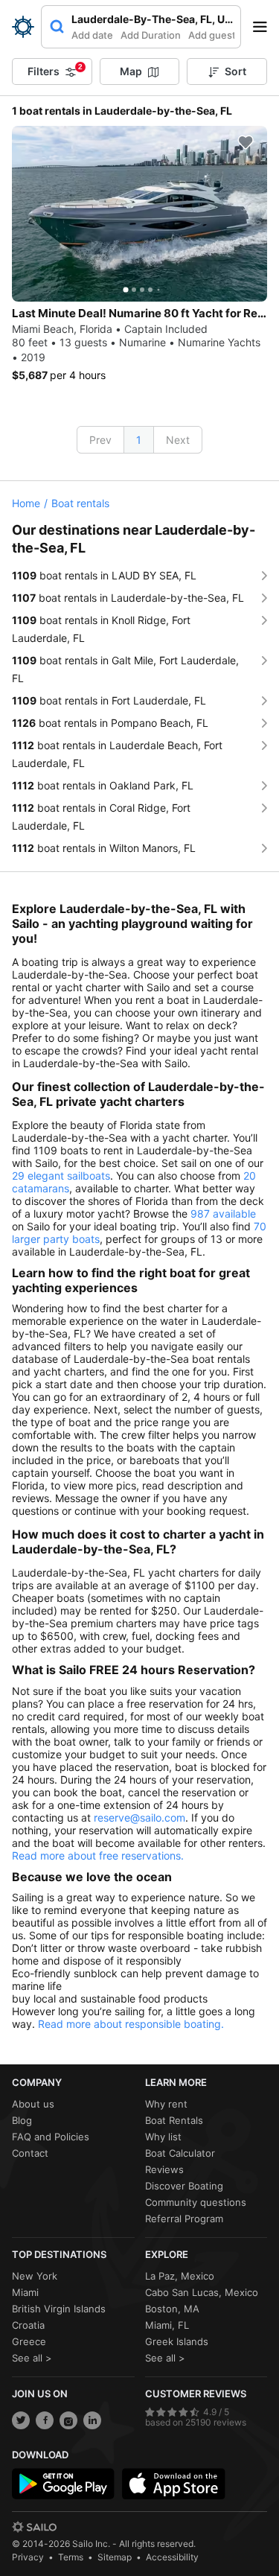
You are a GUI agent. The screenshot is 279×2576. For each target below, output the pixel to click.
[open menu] (265, 27)
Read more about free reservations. (98, 1855)
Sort (235, 71)
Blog (22, 2120)
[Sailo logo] (34, 2527)
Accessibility (172, 2557)
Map (131, 71)
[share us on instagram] (68, 2420)
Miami (25, 2292)
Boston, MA (172, 2309)
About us (33, 2104)
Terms (71, 2557)
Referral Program (184, 2219)
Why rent (166, 2104)
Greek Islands (177, 2341)
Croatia (28, 2325)
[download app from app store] (173, 2484)
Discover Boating (184, 2186)
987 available (223, 1214)
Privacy (28, 2557)
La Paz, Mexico (180, 2276)
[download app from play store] (63, 2484)
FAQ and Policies (51, 2137)
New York (35, 2276)
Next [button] (178, 440)
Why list (163, 2137)
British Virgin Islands (59, 2309)
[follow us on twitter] (21, 2420)
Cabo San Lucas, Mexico (202, 2292)
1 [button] (139, 440)
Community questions (196, 2202)
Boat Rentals (174, 2120)
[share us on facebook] (45, 2420)
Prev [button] (100, 440)
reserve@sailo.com (139, 1817)
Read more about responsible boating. (131, 2024)
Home (26, 503)
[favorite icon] (246, 142)
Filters (55, 70)
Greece (29, 2341)
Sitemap (115, 2557)
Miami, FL (167, 2325)
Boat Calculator (180, 2153)
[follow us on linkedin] (92, 2420)
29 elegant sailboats (61, 1176)
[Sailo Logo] (23, 27)
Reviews (164, 2169)
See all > (32, 2358)
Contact (30, 2153)
